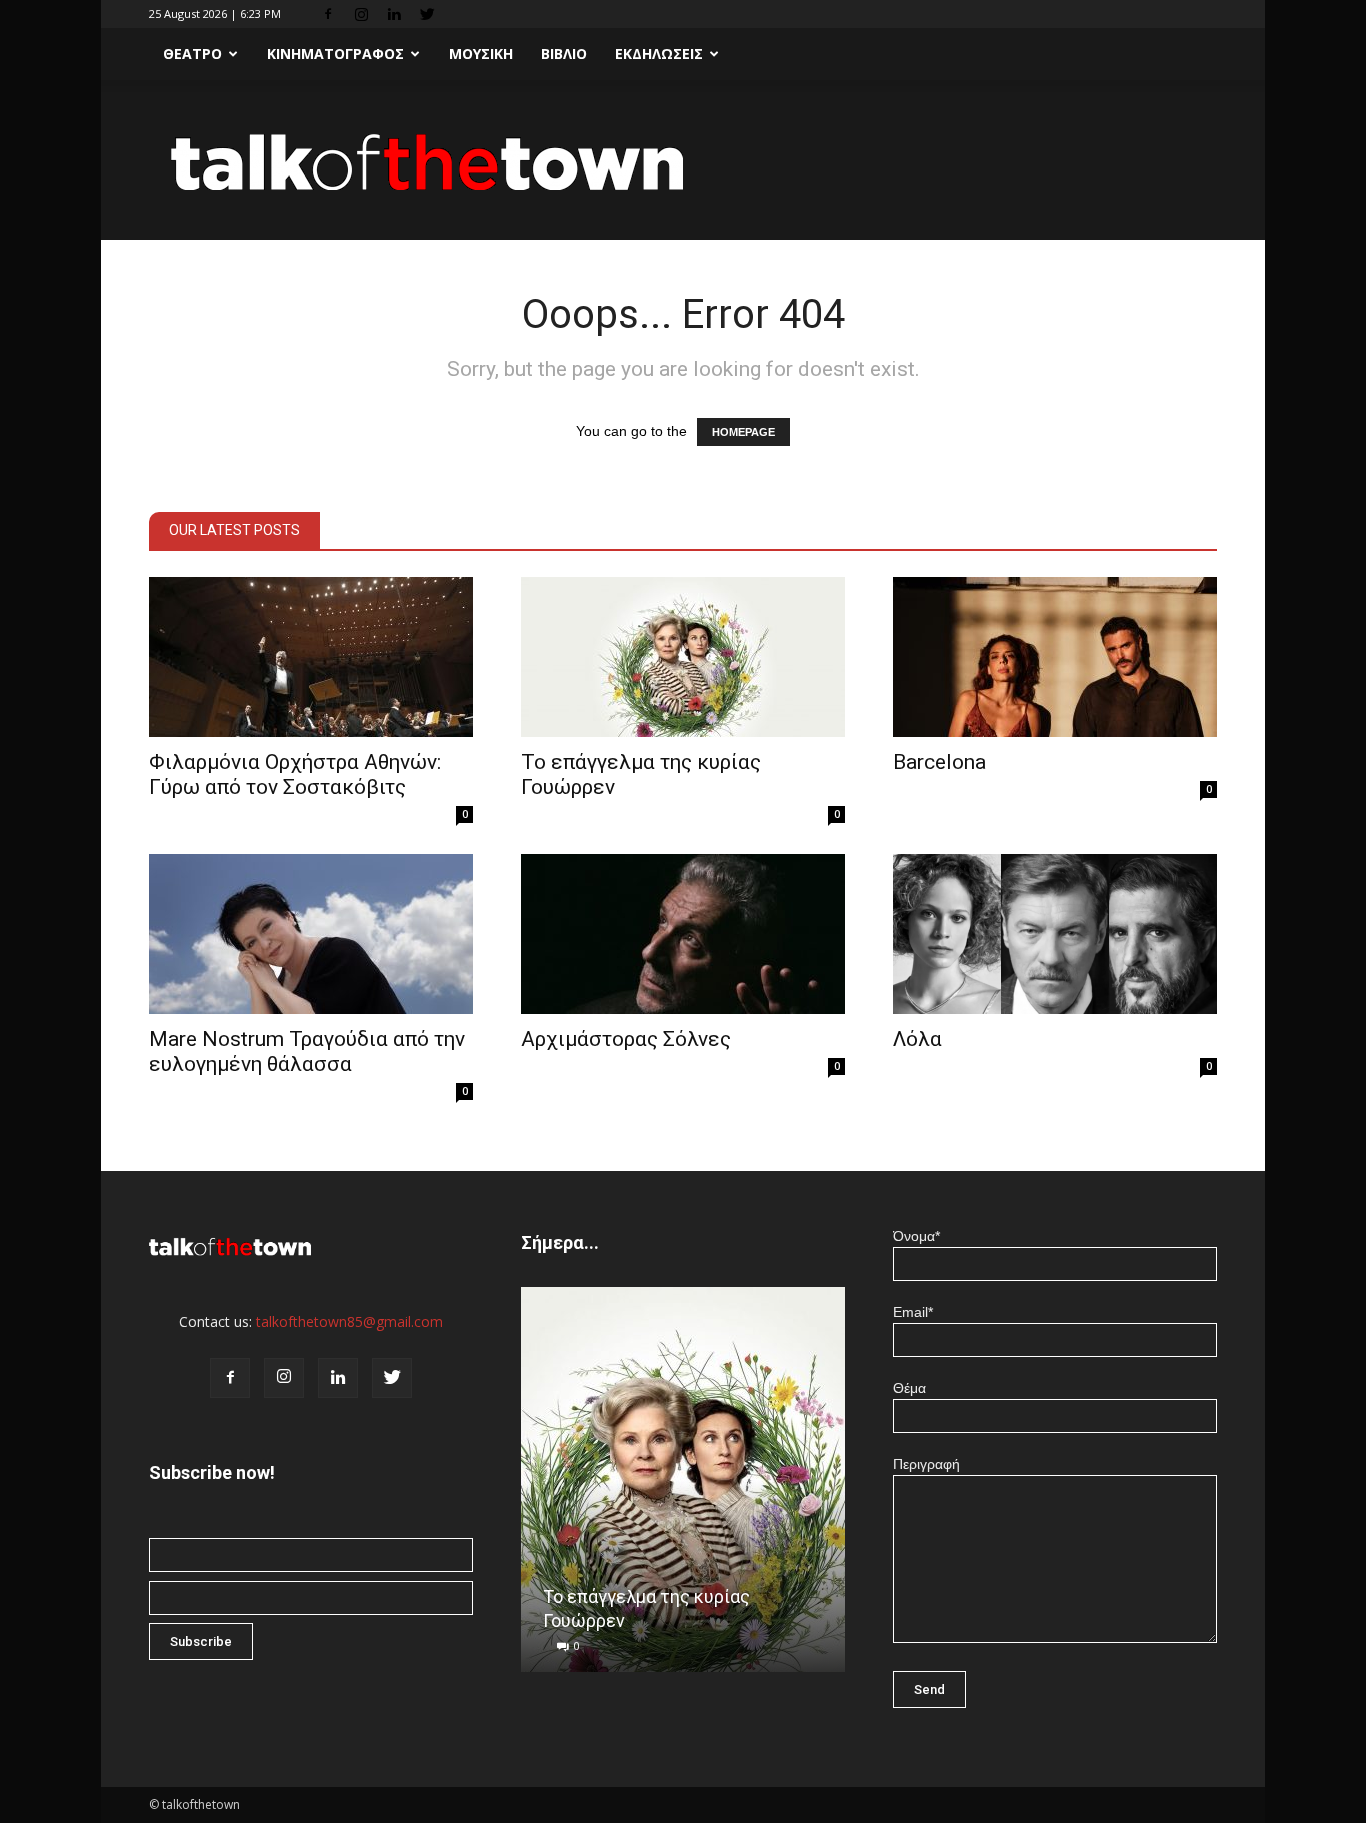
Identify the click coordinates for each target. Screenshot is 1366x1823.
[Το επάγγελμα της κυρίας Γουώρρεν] (683, 657)
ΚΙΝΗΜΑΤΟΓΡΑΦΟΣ (335, 53)
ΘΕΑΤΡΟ (192, 53)
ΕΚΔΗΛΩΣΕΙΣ (659, 53)
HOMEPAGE (743, 432)
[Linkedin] (394, 14)
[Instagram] (361, 14)
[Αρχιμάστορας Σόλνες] (683, 934)
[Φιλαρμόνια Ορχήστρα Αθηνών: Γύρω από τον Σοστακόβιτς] (311, 657)
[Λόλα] (1055, 934)
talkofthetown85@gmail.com (349, 1321)
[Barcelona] (1055, 657)
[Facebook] (328, 14)
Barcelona (939, 762)
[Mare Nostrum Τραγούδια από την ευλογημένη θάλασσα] (311, 934)
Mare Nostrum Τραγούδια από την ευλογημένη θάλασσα (307, 1051)
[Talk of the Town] (683, 161)
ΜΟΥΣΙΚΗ (481, 53)
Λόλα (917, 1039)
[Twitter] (427, 14)
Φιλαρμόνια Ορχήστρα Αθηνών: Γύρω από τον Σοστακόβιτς (295, 774)
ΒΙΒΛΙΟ (564, 53)
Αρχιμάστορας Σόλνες (626, 1039)
